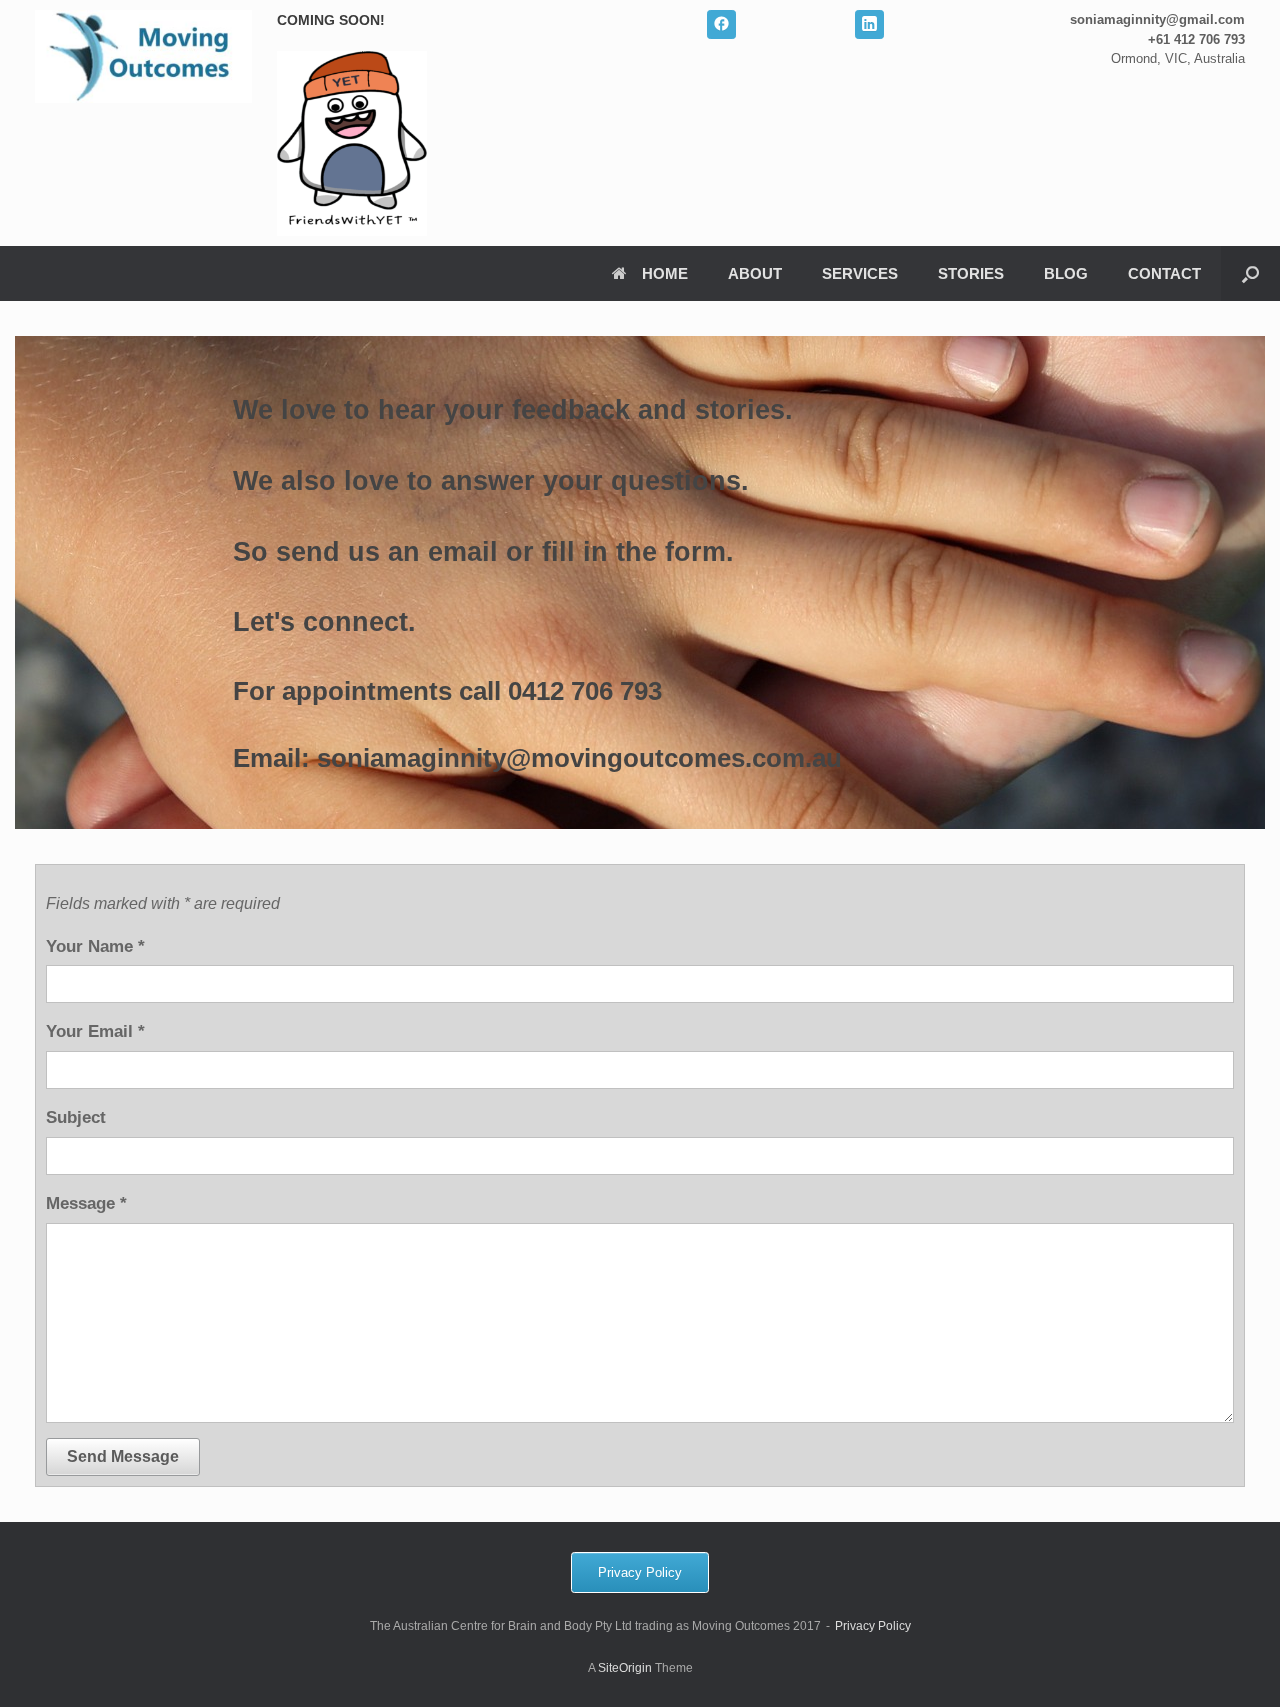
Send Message (123, 1456)
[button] (1250, 273)
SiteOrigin (625, 1668)
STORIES (971, 273)
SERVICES (860, 273)
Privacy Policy (873, 1626)
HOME (665, 273)
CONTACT (1164, 273)
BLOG (1066, 273)
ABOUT (755, 273)
